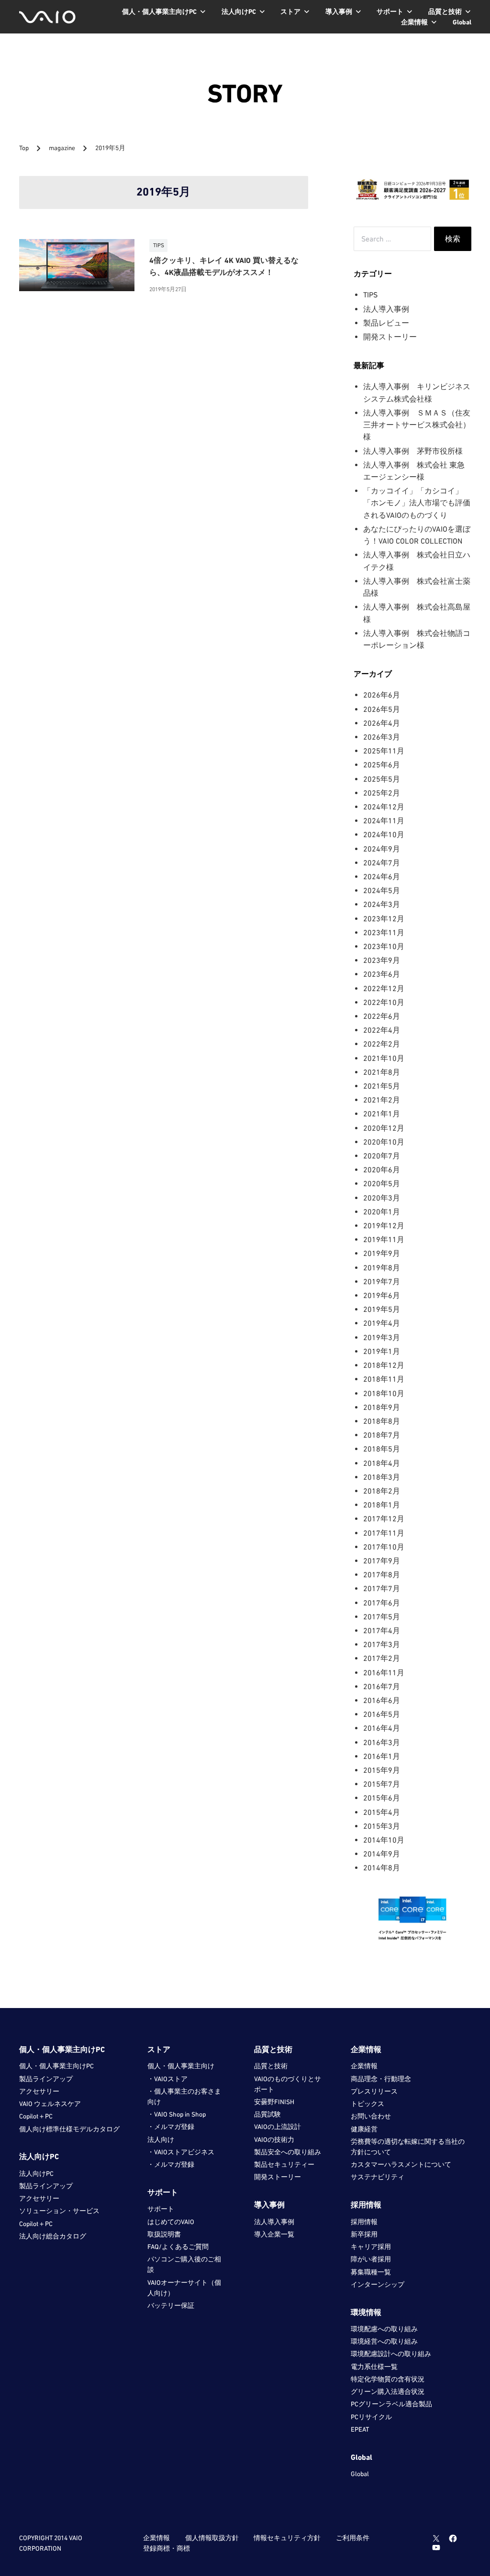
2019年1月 (382, 1351)
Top (24, 148)
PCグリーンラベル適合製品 (391, 2404)
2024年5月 (382, 890)
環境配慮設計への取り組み (391, 2354)
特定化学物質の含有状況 (388, 2379)
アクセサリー (39, 2091)
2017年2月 (382, 1658)
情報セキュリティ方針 (287, 2538)
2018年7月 (382, 1435)
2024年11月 (384, 820)
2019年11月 (384, 1239)
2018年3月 (382, 1477)
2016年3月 (382, 1742)
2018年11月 (384, 1379)
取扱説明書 (164, 2234)
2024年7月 (382, 862)
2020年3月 (382, 1198)
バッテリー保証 (171, 2305)
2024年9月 (382, 849)
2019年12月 (384, 1225)
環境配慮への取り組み (384, 2329)
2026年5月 (382, 709)
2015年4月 (382, 1812)
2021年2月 (382, 1100)
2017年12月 (384, 1518)
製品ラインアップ (46, 2079)
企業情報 (364, 2066)
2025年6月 (382, 764)
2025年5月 (382, 779)
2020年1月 (382, 1212)
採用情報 (364, 2222)
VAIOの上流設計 (278, 2127)
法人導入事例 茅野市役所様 (413, 451)
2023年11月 (384, 932)
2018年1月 (382, 1505)
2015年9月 (382, 1770)
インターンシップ (378, 2284)
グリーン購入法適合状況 (388, 2391)
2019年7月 (382, 1281)
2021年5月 (382, 1086)
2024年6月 (382, 876)
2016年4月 (382, 1728)
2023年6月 (382, 974)
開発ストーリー (390, 337)
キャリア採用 (371, 2247)
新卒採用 (364, 2234)
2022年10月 (384, 1002)
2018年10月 (384, 1393)
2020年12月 (384, 1128)
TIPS (370, 295)
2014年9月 (382, 1854)
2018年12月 (384, 1365)
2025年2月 (382, 793)
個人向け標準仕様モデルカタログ (69, 2129)
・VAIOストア (167, 2079)
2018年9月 (382, 1407)
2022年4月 (382, 1030)
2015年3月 (382, 1826)
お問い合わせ (371, 2116)
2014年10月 (384, 1840)
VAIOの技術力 (274, 2139)
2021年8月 (382, 1072)
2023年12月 (384, 918)
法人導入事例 (386, 309)
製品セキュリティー (284, 2164)
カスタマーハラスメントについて (401, 2164)
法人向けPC (36, 2173)
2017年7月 (382, 1588)
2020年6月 (382, 1169)
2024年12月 (384, 807)
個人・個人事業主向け (181, 2066)
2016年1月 (382, 1756)
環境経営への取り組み (384, 2341)
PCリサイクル (371, 2417)
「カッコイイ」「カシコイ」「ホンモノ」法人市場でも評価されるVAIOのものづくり (417, 503)
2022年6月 (382, 1016)
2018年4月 (382, 1463)
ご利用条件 (353, 2538)
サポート (161, 2209)
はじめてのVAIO (171, 2222)
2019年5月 (382, 1309)
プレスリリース (374, 2091)
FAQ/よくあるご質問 (178, 2247)
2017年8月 (382, 1574)
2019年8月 (382, 1267)
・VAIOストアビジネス (181, 2152)
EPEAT (360, 2429)
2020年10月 (384, 1142)
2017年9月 (382, 1561)
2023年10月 (384, 946)
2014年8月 (382, 1867)
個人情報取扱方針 (212, 2538)
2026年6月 (382, 695)
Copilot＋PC (36, 2116)
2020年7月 (382, 1156)
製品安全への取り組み (288, 2152)
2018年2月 (382, 1491)
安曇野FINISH (274, 2102)
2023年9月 (382, 960)
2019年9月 (382, 1253)
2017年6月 (382, 1603)
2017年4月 (382, 1630)
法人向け (161, 2139)
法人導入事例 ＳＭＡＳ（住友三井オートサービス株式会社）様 (417, 425)
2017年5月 (382, 1616)
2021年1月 (382, 1113)
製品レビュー (386, 323)
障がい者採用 (371, 2259)
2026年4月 (382, 723)
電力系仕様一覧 (374, 2367)
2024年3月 (382, 904)
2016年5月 (382, 1714)
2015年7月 (382, 1784)
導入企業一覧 (274, 2234)
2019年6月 (382, 1295)
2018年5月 (382, 1449)
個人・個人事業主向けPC (56, 2066)
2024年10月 (384, 834)
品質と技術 (271, 2066)
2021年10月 (384, 1058)
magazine (63, 148)
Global (360, 2474)
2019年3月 (382, 1337)
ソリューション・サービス (59, 2211)
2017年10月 (384, 1547)
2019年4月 (382, 1323)
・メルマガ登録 (171, 2127)
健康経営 (364, 2129)
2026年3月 (382, 737)
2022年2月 (382, 1044)
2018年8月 (382, 1421)
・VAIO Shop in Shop (177, 2114)
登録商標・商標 (167, 2548)
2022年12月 (384, 988)
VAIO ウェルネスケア (50, 2104)
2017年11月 (384, 1533)
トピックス (367, 2104)
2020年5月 (382, 1183)
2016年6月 (382, 1700)
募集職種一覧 (371, 2272)
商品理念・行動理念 (381, 2079)
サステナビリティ (378, 2177)
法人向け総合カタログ (53, 2236)
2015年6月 (382, 1798)
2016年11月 (384, 1672)
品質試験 (267, 2114)
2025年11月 (384, 751)
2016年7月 (382, 1686)
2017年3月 (382, 1644)
